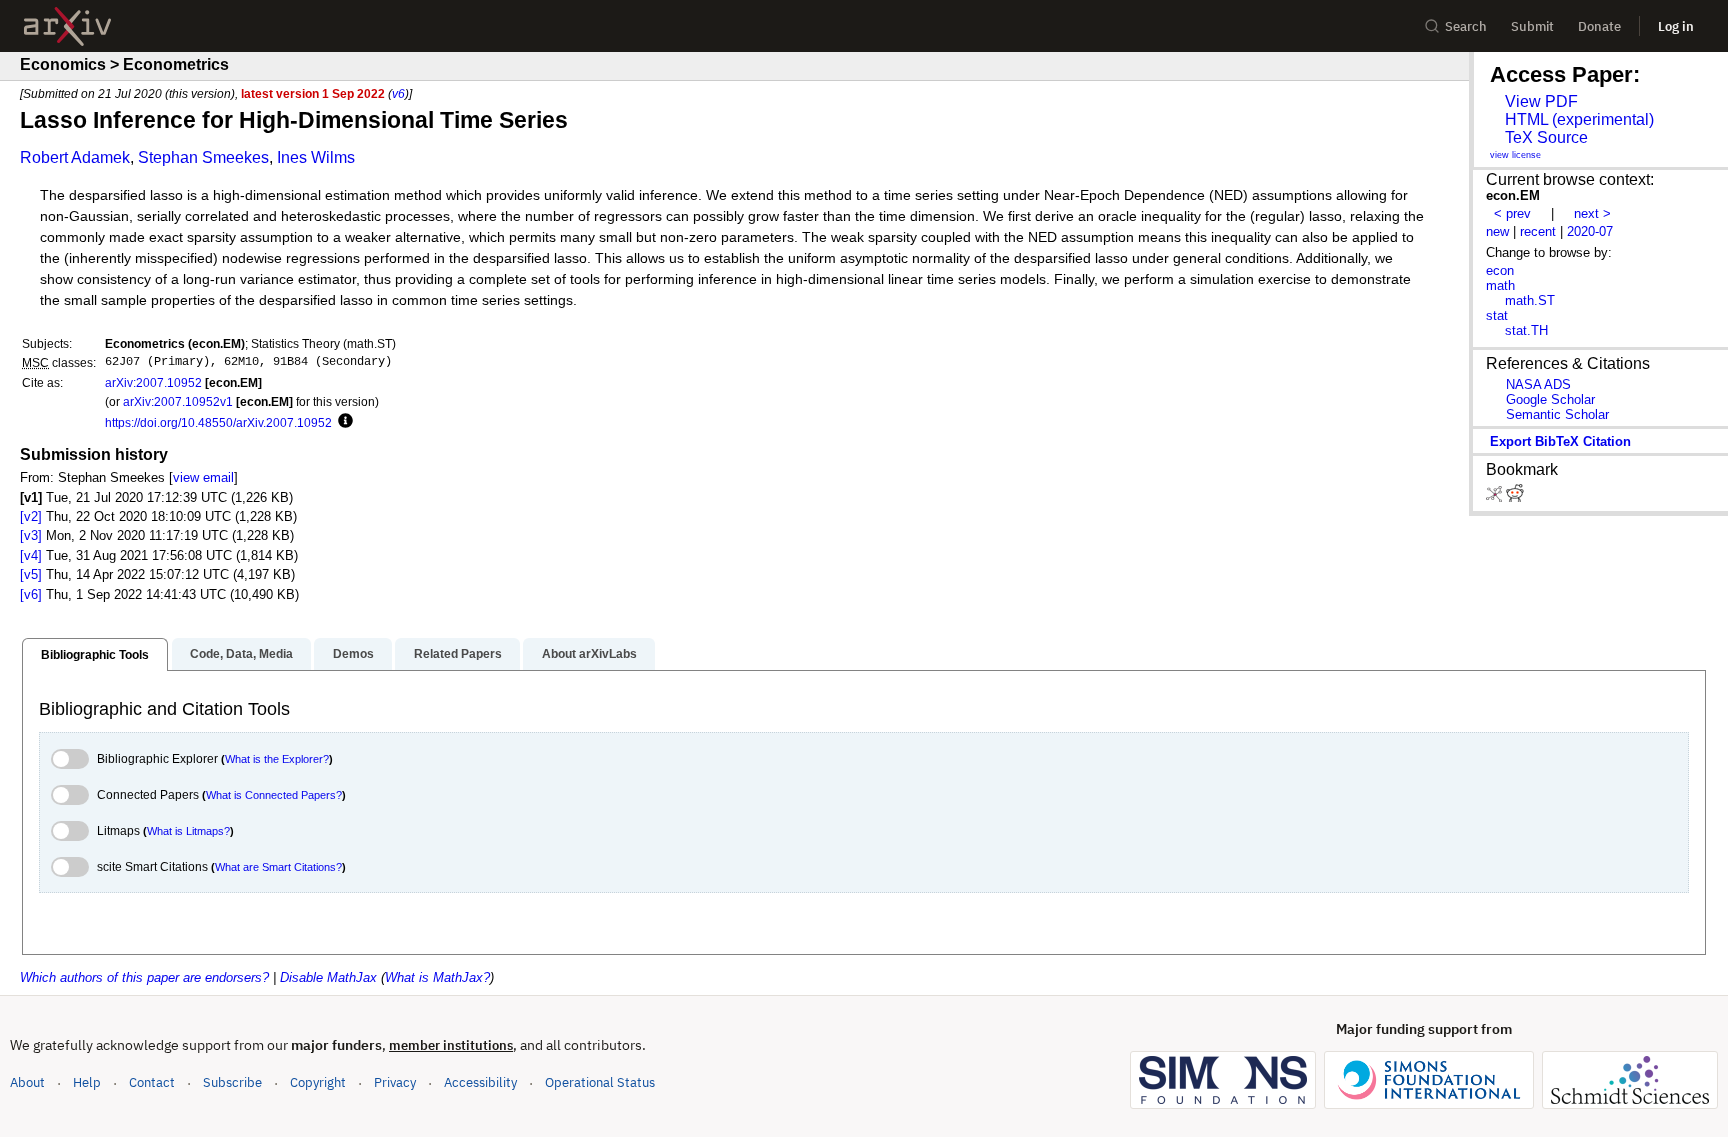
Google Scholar (1550, 399)
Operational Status (600, 1082)
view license (1515, 155)
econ (1500, 270)
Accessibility (480, 1082)
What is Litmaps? (188, 831)
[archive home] (67, 26)
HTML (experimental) (1579, 119)
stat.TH (1526, 330)
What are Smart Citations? (278, 867)
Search (1466, 26)
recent (1538, 231)
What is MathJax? (437, 977)
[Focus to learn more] (342, 422)
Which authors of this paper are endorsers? (144, 977)
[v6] (31, 594)
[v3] (31, 535)
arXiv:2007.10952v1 (178, 401)
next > (1592, 213)
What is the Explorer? (277, 759)
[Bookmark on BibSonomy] (1496, 497)
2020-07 (1590, 231)
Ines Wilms (316, 157)
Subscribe (232, 1082)
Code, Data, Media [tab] (241, 654)
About (27, 1082)
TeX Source (1546, 137)
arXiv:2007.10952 (153, 382)
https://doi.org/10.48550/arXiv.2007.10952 (218, 422)
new (1497, 231)
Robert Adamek (75, 157)
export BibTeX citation (1560, 441)
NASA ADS (1538, 384)
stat (1497, 315)
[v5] (31, 574)
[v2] (31, 516)
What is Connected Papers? (274, 795)
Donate (1599, 26)
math (1500, 285)
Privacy (395, 1082)
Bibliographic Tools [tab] (95, 655)
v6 (398, 93)
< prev (1512, 213)
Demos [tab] (353, 654)
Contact (152, 1082)
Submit (1532, 26)
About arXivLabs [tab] (589, 654)
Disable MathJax (328, 977)
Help (87, 1082)
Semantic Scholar (1557, 414)
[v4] (31, 555)
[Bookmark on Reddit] (1515, 497)
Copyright (318, 1082)
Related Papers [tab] (458, 654)
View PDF (1541, 101)
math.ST (1530, 300)
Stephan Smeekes (203, 157)
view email (203, 477)
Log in (1676, 26)
